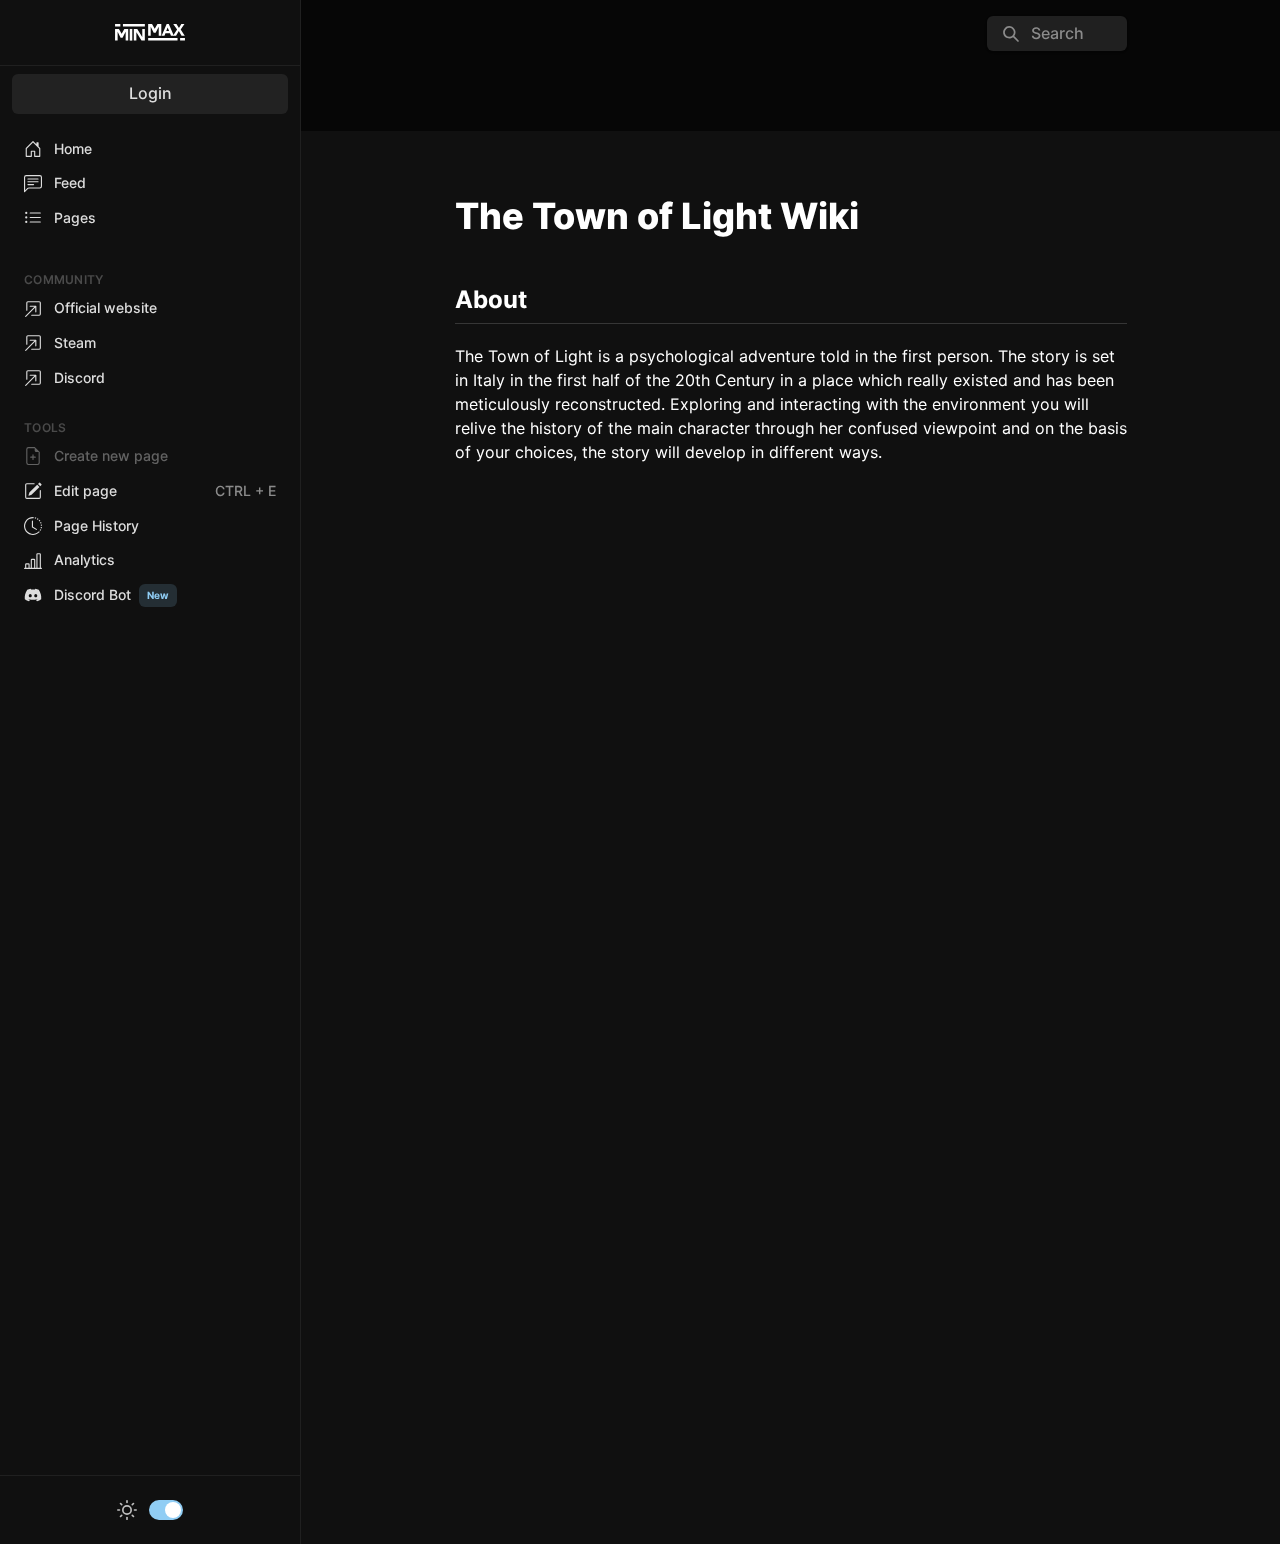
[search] (1057, 33)
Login (150, 93)
